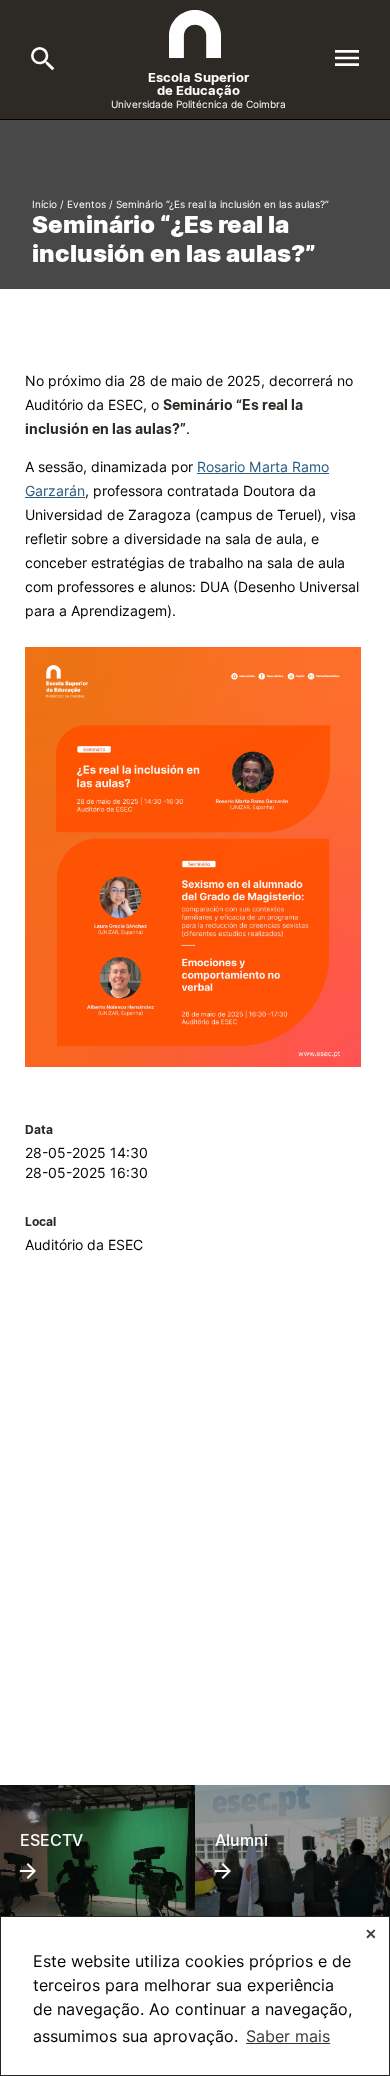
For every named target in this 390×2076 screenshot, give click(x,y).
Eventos (86, 204)
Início (44, 204)
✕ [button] (371, 1933)
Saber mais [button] (288, 2036)
